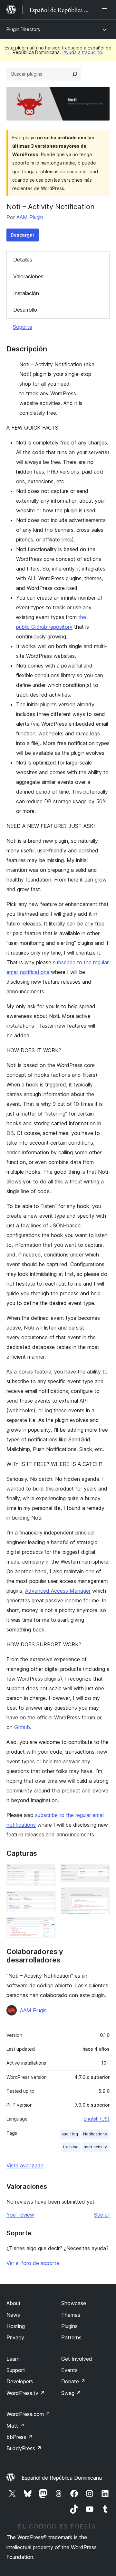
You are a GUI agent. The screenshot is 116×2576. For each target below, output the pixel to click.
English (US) (97, 2119)
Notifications (95, 2134)
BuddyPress (24, 2448)
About (14, 2303)
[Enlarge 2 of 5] (47, 1900)
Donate (73, 2381)
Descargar (23, 235)
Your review (20, 2215)
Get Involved (77, 2359)
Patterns (71, 2337)
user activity (95, 2147)
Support (16, 2370)
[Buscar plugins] (75, 74)
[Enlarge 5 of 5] (101, 1896)
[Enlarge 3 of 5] (47, 1926)
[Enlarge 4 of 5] (101, 1873)
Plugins (69, 2326)
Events (69, 2370)
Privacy (15, 2337)
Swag (71, 2393)
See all (102, 2215)
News (13, 2315)
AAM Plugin (30, 217)
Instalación (26, 293)
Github (22, 1727)
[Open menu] (106, 10)
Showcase (74, 2303)
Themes (71, 2315)
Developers (20, 2381)
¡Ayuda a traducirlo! (83, 52)
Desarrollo (25, 310)
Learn (13, 2359)
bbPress (19, 2437)
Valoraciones (28, 276)
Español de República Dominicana (62, 2478)
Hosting (16, 2326)
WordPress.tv (26, 2393)
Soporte (23, 327)
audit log (70, 2134)
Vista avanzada (25, 2165)
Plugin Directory (24, 29)
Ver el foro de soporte (33, 2263)
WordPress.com (28, 2414)
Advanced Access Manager (58, 1591)
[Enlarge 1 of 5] (47, 1873)
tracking (71, 2147)
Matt (15, 2426)
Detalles (23, 260)
